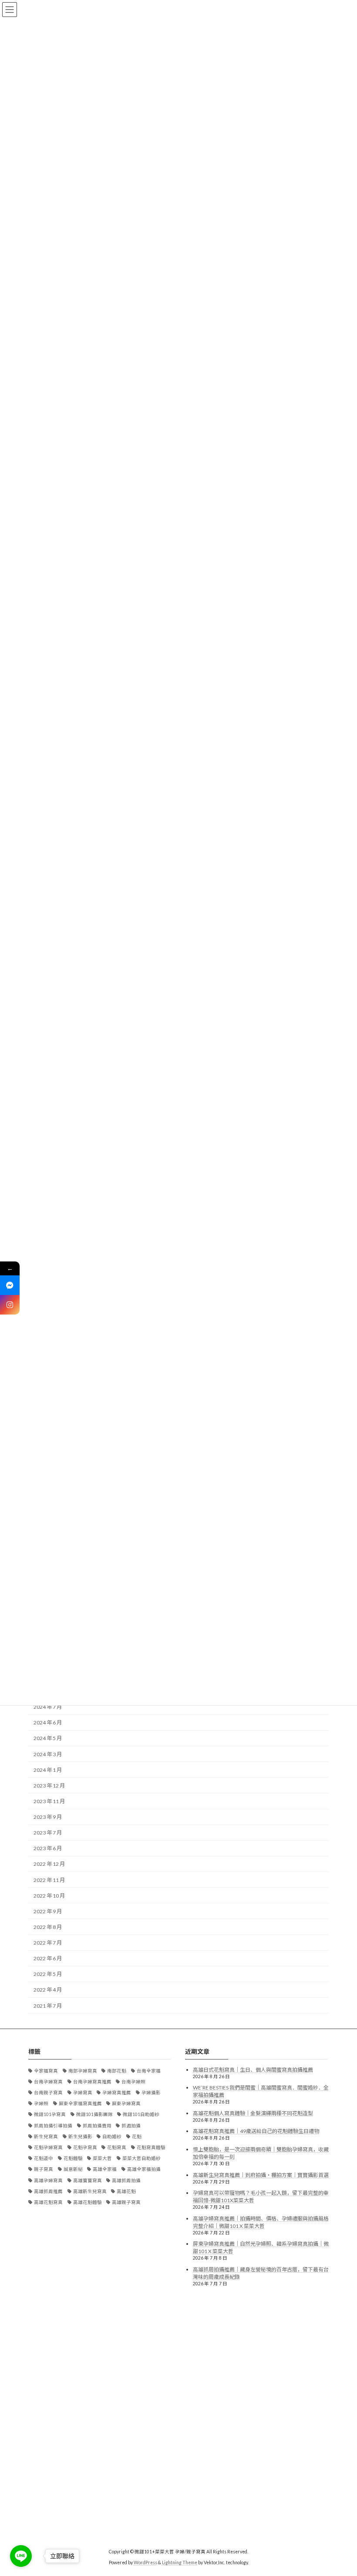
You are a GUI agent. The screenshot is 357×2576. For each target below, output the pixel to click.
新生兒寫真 (46, 2137)
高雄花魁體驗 (88, 2202)
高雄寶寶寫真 (88, 2180)
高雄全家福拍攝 (144, 2170)
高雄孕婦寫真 (48, 2180)
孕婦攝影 (151, 2093)
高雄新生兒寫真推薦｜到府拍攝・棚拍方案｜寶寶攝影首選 (261, 2175)
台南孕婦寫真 (48, 2082)
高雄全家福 (105, 2170)
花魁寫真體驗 (151, 2147)
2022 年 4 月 (48, 1990)
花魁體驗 (73, 2158)
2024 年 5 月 (48, 1738)
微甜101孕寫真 (50, 2115)
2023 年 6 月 (48, 1848)
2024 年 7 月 (48, 1707)
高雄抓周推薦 (48, 2191)
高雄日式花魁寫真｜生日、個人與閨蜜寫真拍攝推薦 (253, 2070)
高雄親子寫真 (126, 2202)
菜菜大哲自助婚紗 (141, 2158)
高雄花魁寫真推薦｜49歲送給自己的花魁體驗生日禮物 (256, 2132)
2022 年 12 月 (49, 1864)
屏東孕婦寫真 (126, 2103)
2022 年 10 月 (49, 1896)
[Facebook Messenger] (10, 1285)
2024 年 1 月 (48, 1770)
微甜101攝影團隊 (94, 2115)
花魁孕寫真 (85, 2147)
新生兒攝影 (80, 2137)
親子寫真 (44, 2170)
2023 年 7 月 (48, 1833)
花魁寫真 (117, 2147)
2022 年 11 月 (49, 1880)
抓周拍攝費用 (97, 2126)
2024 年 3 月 (48, 1754)
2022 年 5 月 (48, 1974)
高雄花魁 (126, 2191)
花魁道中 (44, 2158)
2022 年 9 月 (48, 1911)
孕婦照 (41, 2103)
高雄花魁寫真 (48, 2202)
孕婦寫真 (83, 2093)
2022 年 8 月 (48, 1927)
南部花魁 (117, 2071)
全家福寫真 (46, 2071)
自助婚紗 (112, 2137)
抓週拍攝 (131, 2126)
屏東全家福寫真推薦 (80, 2103)
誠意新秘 (73, 2170)
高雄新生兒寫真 (90, 2191)
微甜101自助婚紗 (141, 2115)
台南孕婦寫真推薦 (92, 2082)
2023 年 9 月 (48, 1817)
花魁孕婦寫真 (48, 2147)
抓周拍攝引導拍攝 (53, 2126)
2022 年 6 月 (48, 1958)
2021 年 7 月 (48, 2006)
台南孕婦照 (133, 2082)
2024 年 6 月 (48, 1722)
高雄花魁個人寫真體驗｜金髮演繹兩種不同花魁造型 (253, 2113)
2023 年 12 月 (49, 1786)
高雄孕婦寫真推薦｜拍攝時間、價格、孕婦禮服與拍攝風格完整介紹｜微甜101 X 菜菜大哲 (261, 2222)
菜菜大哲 (102, 2158)
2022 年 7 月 (48, 1943)
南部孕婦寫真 (83, 2071)
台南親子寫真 (48, 2093)
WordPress (145, 2563)
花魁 (137, 2137)
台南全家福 (149, 2071)
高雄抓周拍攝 (126, 2180)
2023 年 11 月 (49, 1801)
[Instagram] (10, 1305)
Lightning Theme (180, 2563)
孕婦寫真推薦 (117, 2093)
